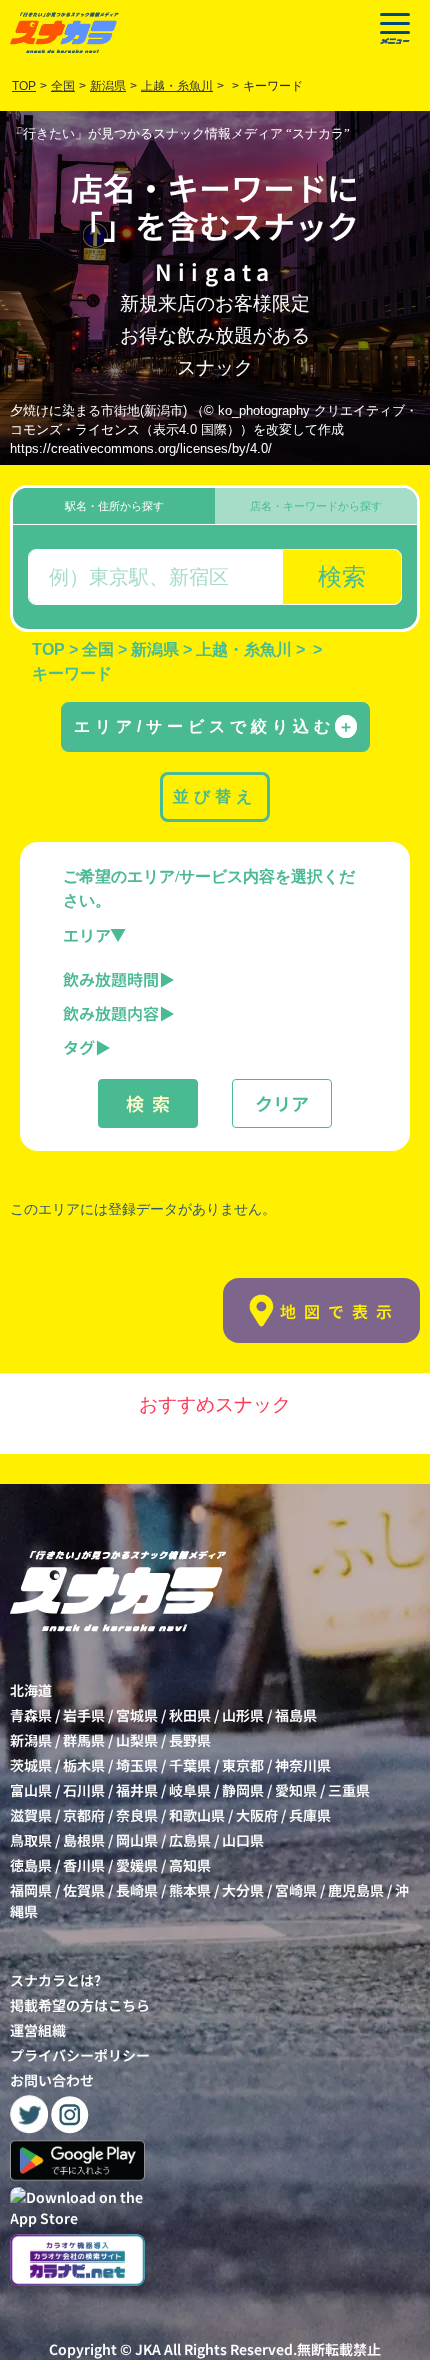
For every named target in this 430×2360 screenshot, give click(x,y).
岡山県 (137, 1840)
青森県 (31, 1715)
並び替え (215, 796)
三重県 (349, 1790)
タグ (79, 1047)
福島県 (296, 1715)
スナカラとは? (55, 1980)
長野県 (190, 1740)
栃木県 (84, 1765)
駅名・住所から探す (114, 506)
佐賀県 (84, 1890)
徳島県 (31, 1865)
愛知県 (296, 1790)
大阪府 (257, 1815)
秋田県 (190, 1715)
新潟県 (31, 1740)
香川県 (84, 1865)
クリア (282, 1103)
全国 (63, 86)
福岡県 (31, 1890)
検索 (342, 576)
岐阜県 (190, 1790)
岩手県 (84, 1715)
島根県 (84, 1840)
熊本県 (190, 1890)
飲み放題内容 (111, 1013)
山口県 (243, 1840)
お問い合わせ (52, 2080)
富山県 (31, 1790)
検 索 (148, 1103)
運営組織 (38, 2030)
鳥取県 (31, 1840)
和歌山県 (197, 1815)
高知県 (190, 1865)
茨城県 (31, 1765)
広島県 (190, 1840)
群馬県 (84, 1740)
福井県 (137, 1790)
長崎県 (137, 1890)
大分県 (243, 1890)
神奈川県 (303, 1765)
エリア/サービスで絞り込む (214, 726)
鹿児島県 (356, 1890)
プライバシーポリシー (80, 2055)
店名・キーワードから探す (316, 506)
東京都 (243, 1765)
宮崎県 (296, 1890)
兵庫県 (310, 1815)
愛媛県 (137, 1865)
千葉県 (190, 1765)
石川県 (84, 1790)
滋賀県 (31, 1815)
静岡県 (243, 1790)
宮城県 (137, 1715)
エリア (87, 935)
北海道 (31, 1690)
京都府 (84, 1815)
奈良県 (137, 1815)
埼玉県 (137, 1765)
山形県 (243, 1715)
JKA (148, 2349)
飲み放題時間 (111, 979)
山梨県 (137, 1740)
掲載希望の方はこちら (80, 2005)
